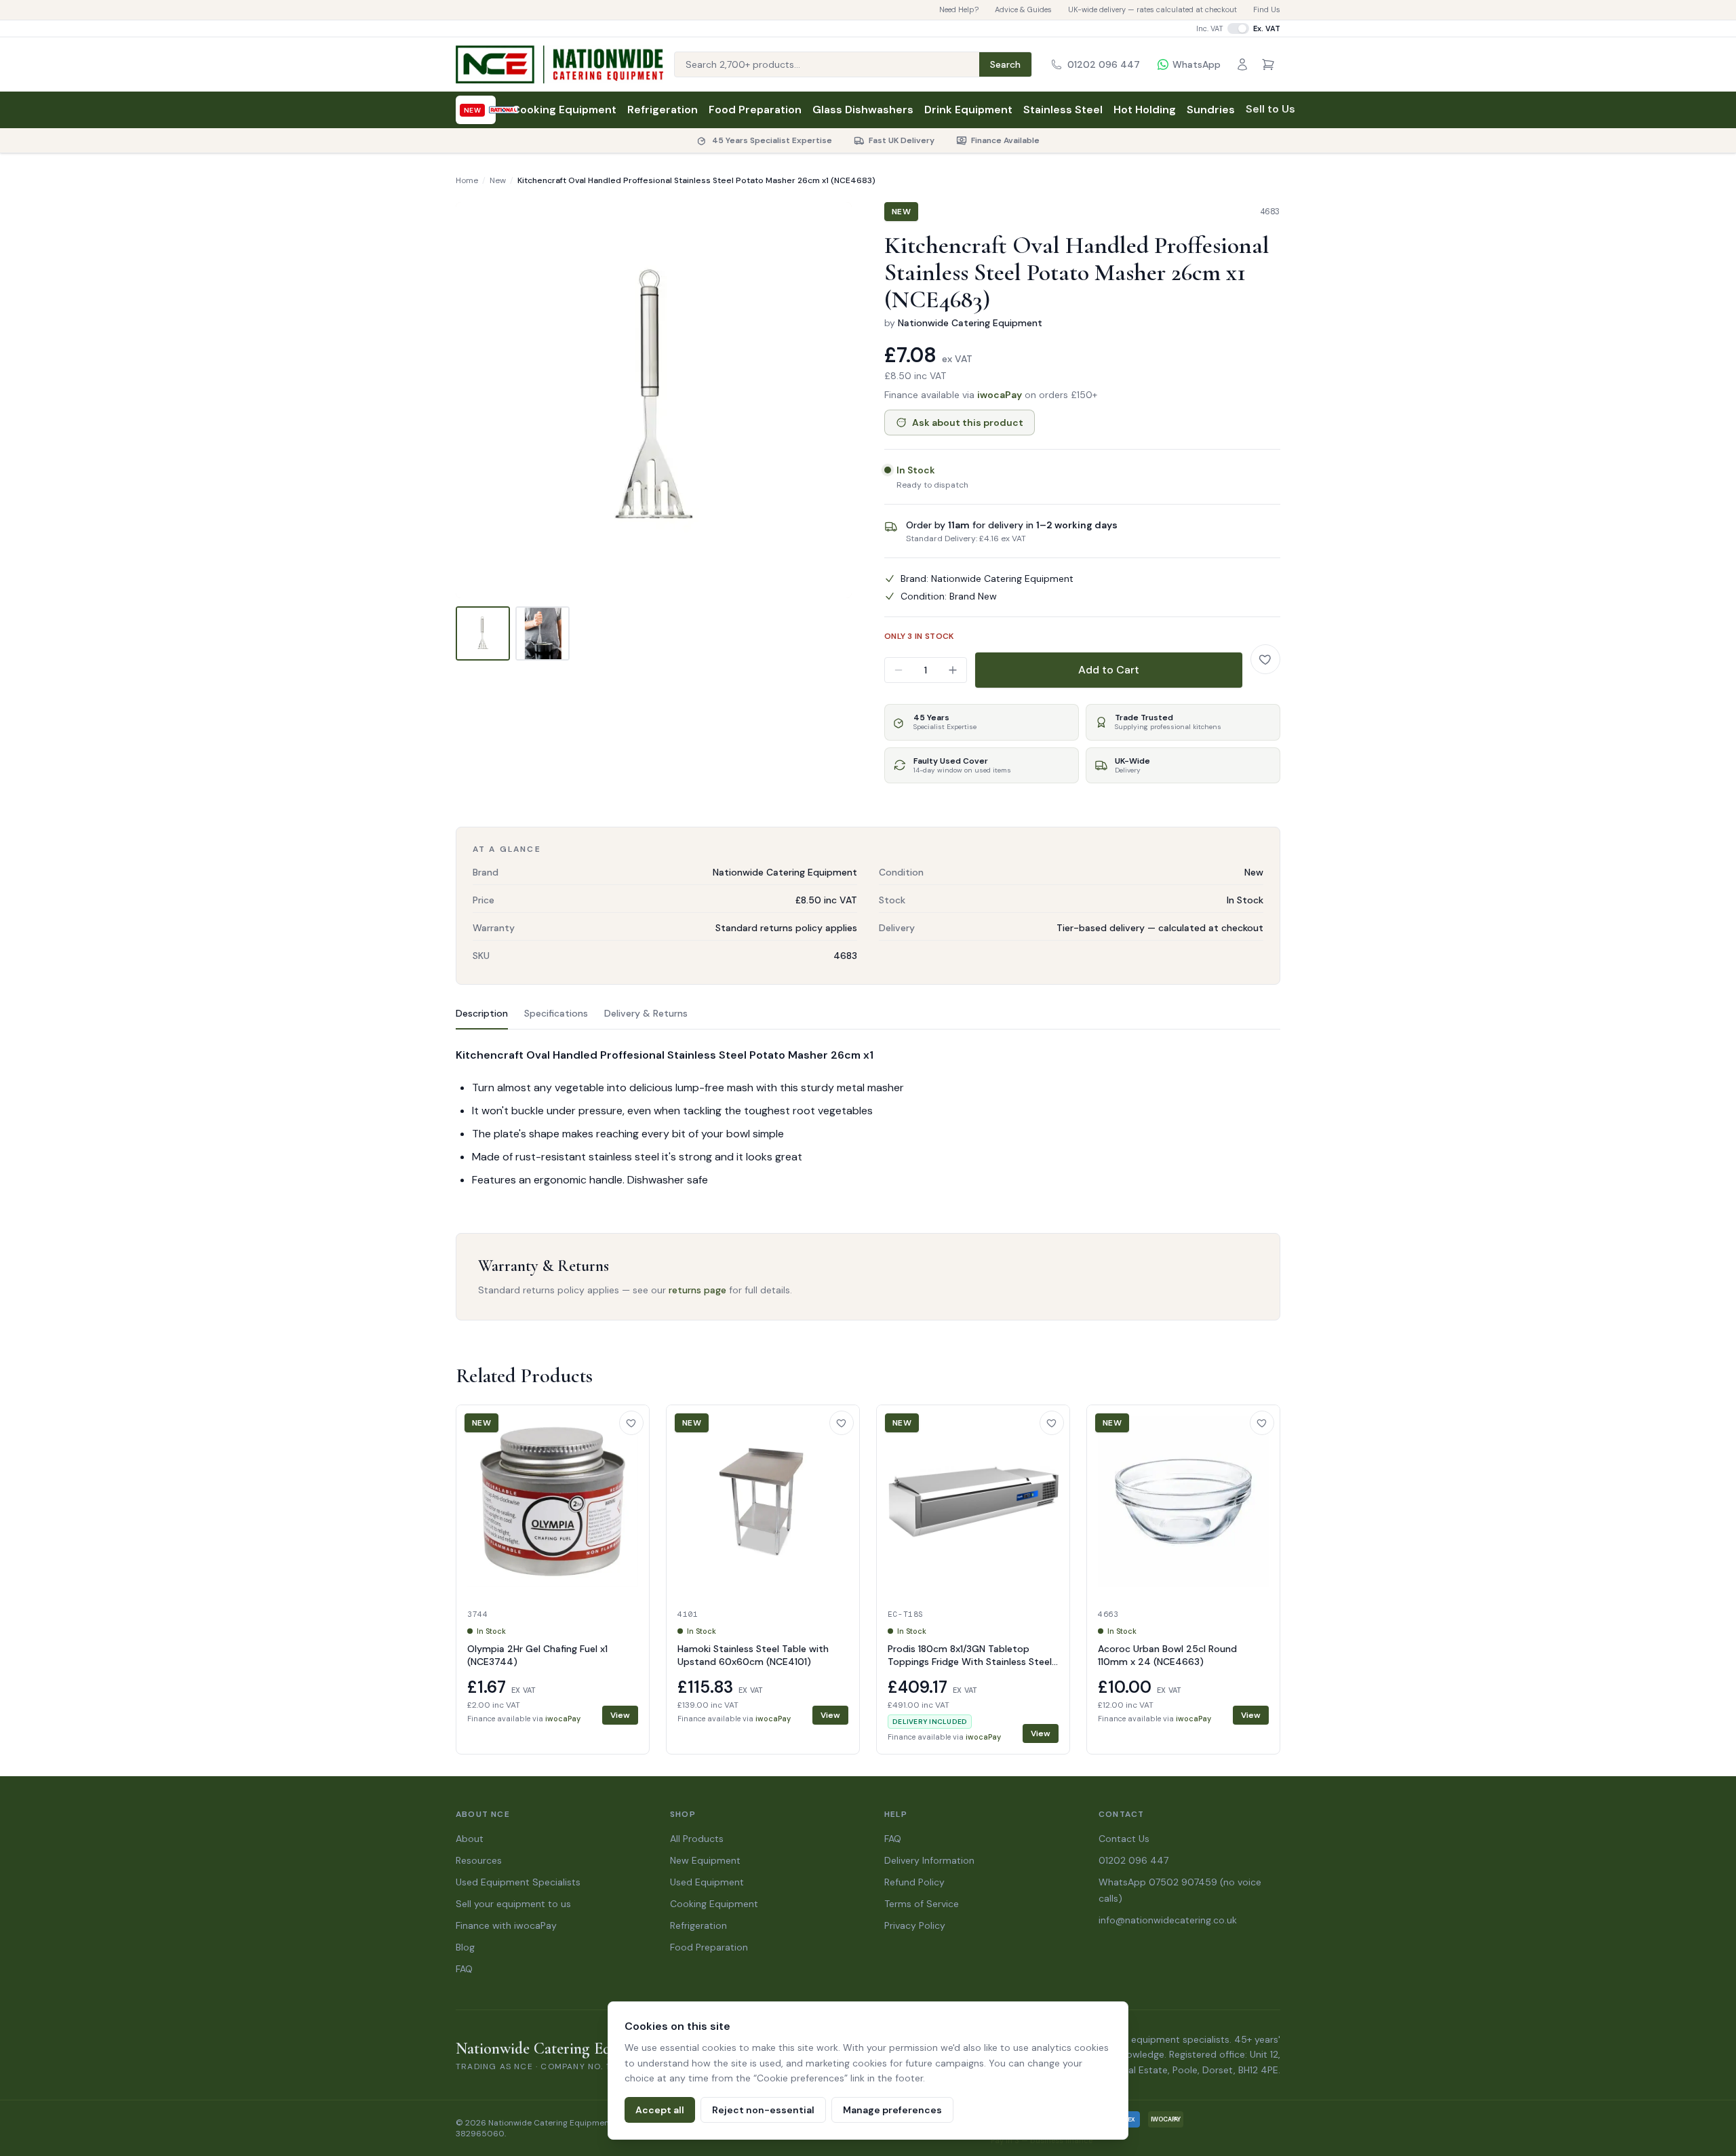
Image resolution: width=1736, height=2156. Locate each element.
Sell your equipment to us (513, 1904)
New (498, 180)
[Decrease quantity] (899, 670)
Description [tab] (482, 1013)
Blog (465, 1947)
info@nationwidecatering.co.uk (1168, 1920)
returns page (697, 1290)
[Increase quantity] (953, 670)
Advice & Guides (1023, 9)
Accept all (660, 2110)
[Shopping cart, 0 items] (1268, 64)
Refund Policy (914, 1882)
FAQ (464, 1969)
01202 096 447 (1133, 1860)
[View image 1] (483, 633)
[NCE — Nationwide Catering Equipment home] (559, 64)
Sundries (1211, 110)
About (470, 1839)
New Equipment (705, 1860)
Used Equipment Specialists (518, 1882)
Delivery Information (929, 1860)
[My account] (1242, 64)
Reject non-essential (763, 2110)
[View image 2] (542, 633)
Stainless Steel (1063, 110)
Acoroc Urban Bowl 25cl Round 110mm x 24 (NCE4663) (1167, 1655)
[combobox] (827, 64)
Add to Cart (1109, 670)
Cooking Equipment (564, 110)
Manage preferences (892, 2110)
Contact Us (1124, 1839)
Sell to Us (1270, 109)
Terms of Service (922, 1904)
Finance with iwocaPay (506, 1925)
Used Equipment (707, 1882)
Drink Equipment (968, 110)
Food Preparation (755, 110)
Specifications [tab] (556, 1013)
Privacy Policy (915, 1925)
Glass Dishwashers (863, 110)
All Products (697, 1839)
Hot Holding (1145, 110)
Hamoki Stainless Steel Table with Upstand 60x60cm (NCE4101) (753, 1655)
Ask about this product (968, 423)
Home (467, 180)
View (620, 1715)
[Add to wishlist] (1265, 659)
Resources (479, 1860)
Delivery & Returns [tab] (646, 1013)
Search (1005, 64)
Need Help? (959, 9)
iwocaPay (1000, 395)
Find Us (1267, 9)
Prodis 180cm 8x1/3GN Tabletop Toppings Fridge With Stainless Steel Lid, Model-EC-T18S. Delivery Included (972, 1662)
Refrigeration (663, 110)
